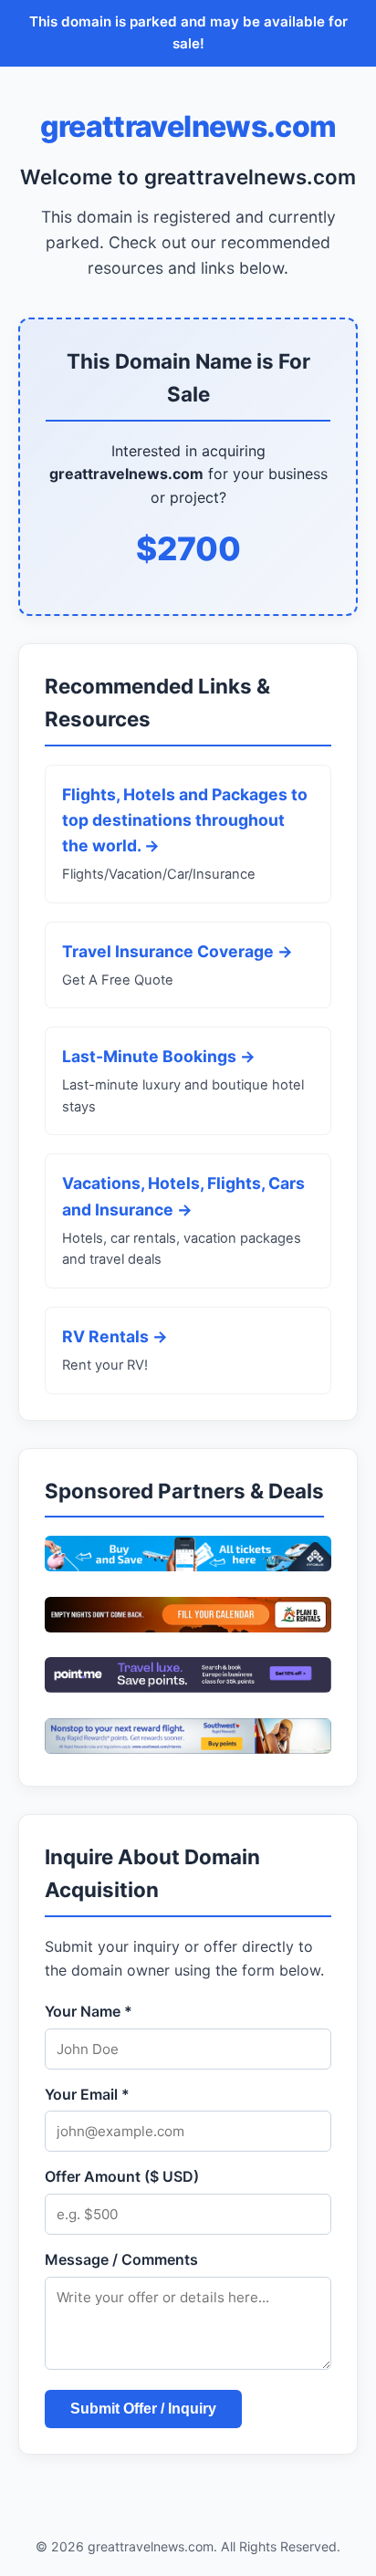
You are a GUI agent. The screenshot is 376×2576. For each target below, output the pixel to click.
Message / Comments (121, 2259)
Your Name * (89, 2011)
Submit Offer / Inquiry (143, 2409)
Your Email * (87, 2094)
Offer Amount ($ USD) (122, 2176)
